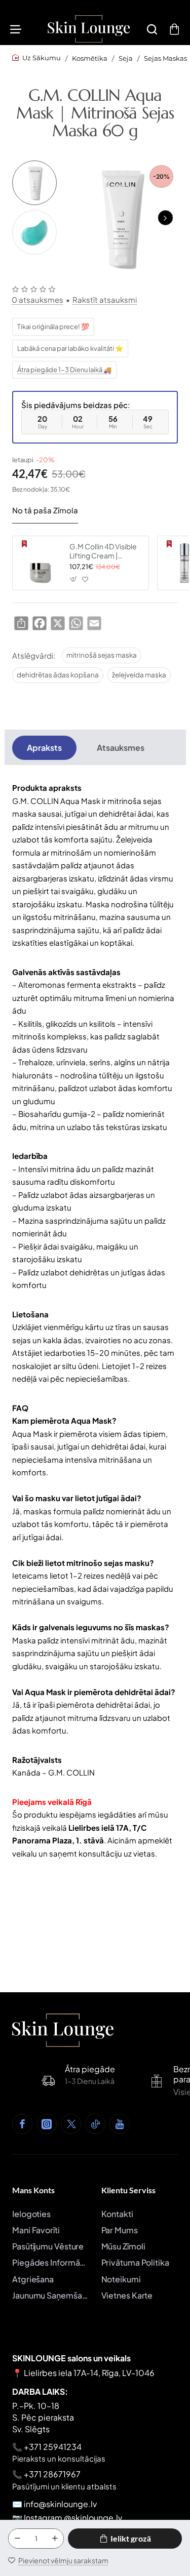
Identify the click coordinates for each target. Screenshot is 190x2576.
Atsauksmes (121, 748)
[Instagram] (47, 2124)
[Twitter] (71, 2124)
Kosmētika (90, 58)
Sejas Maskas (165, 58)
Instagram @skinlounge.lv (73, 2518)
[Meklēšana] (152, 29)
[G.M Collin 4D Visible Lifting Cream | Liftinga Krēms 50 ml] (40, 563)
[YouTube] (120, 2124)
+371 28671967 (52, 2474)
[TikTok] (95, 2124)
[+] (55, 2539)
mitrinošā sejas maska (102, 655)
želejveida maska (139, 675)
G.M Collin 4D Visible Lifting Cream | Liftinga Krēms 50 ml (103, 551)
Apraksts (44, 748)
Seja (126, 58)
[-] (17, 2539)
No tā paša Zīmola (45, 510)
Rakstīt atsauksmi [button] (105, 299)
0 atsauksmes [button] (37, 299)
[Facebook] (22, 2124)
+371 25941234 (53, 2447)
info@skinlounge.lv (60, 2504)
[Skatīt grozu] (174, 29)
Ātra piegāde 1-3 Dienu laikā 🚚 (64, 370)
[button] (165, 218)
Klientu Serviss (128, 2190)
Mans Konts (33, 2190)
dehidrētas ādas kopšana (58, 675)
